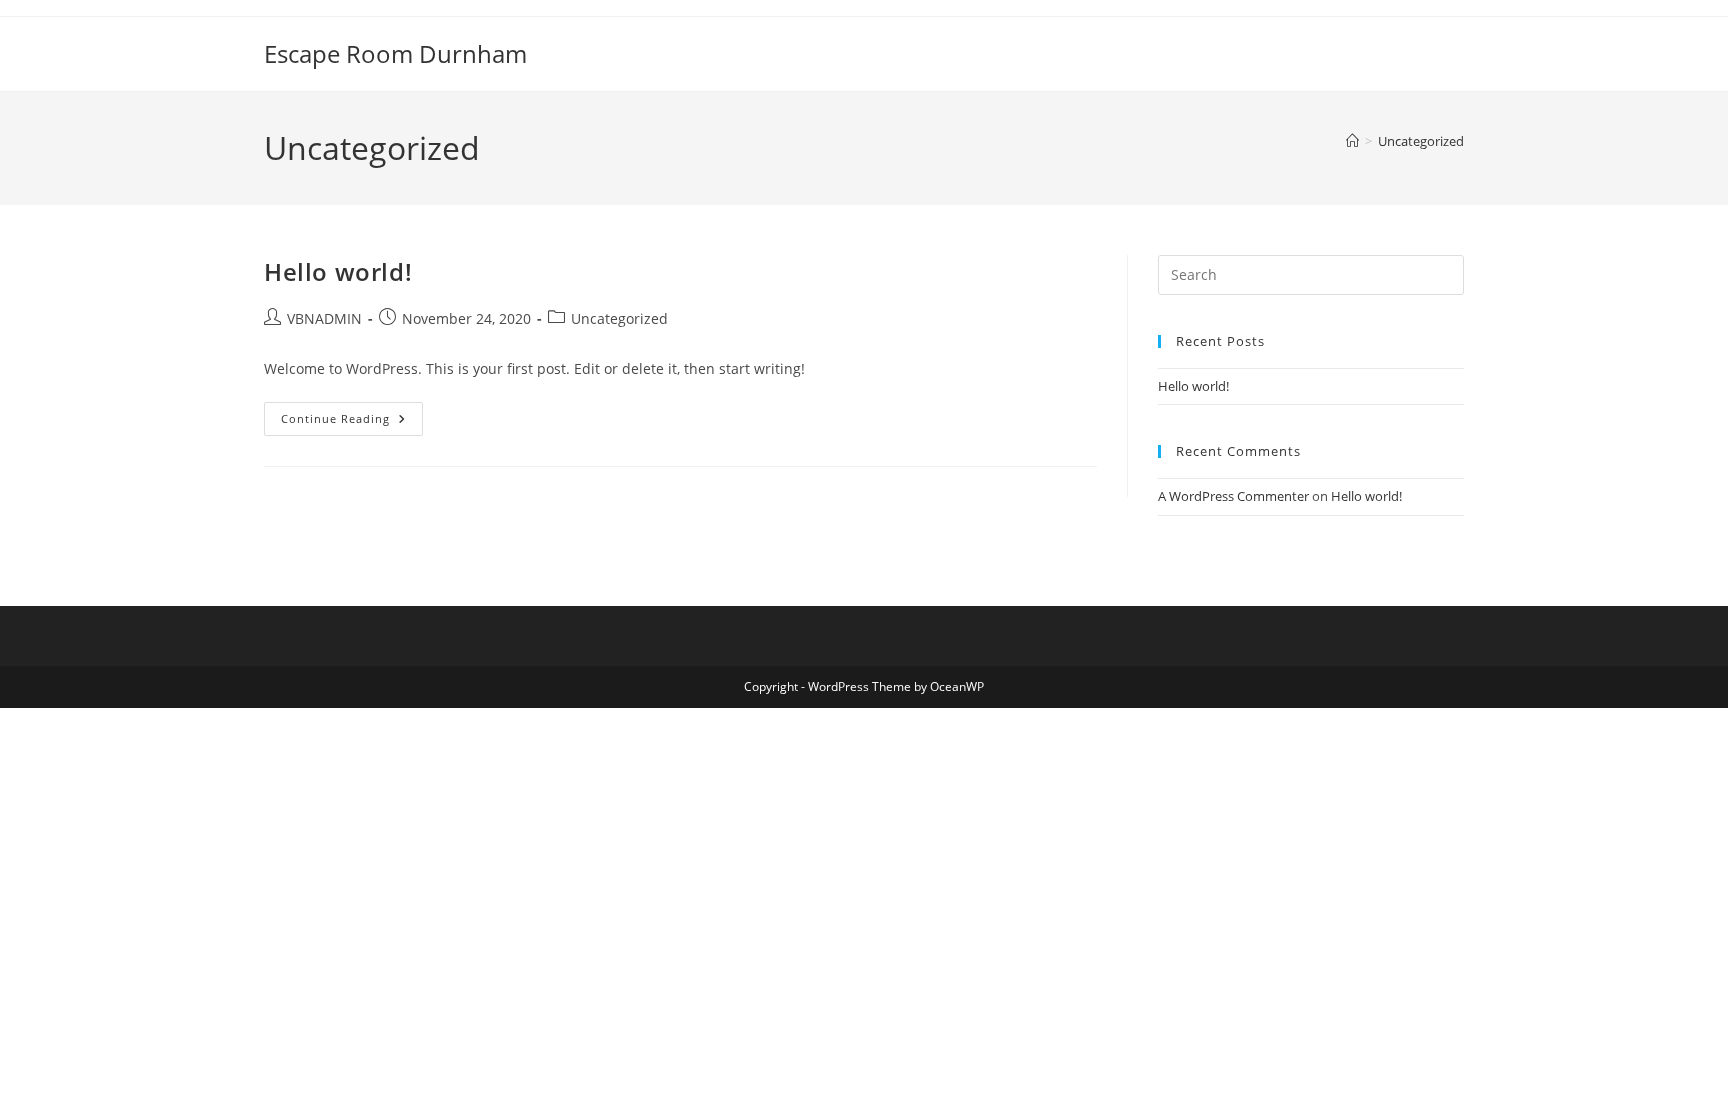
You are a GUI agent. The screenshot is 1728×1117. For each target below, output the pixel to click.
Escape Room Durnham (395, 53)
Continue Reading (352, 414)
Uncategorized (1421, 141)
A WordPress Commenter (1233, 496)
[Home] (1352, 141)
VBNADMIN (324, 318)
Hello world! (338, 271)
